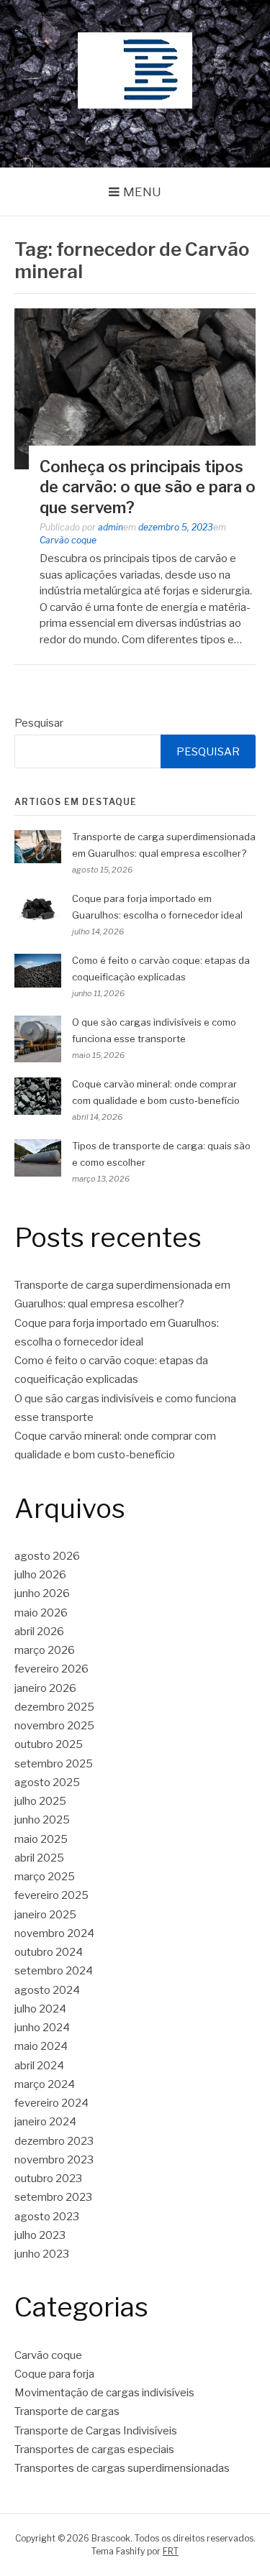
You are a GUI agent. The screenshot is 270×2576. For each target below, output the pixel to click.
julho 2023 (40, 2235)
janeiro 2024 (45, 2122)
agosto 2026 (47, 1556)
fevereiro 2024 (51, 2103)
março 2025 (45, 1877)
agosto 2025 (47, 1782)
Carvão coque (68, 540)
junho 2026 (42, 1593)
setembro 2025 (54, 1764)
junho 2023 (42, 2254)
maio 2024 (41, 2046)
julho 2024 (40, 2009)
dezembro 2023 (54, 2141)
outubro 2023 (48, 2179)
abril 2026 (39, 1632)
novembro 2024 (54, 1933)
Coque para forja (54, 2374)
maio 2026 (41, 1613)
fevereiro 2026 (51, 1669)
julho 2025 (40, 1801)
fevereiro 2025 (51, 1895)
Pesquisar (39, 723)
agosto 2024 (47, 1990)
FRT (171, 2551)
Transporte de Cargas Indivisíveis (96, 2431)
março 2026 (45, 1650)
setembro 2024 (54, 1971)
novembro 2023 (54, 2160)
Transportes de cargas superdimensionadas (122, 2468)
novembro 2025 (54, 1726)
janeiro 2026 (45, 1688)
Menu (142, 192)
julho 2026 (40, 1575)
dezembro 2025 (54, 1707)
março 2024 (45, 2084)
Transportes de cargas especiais (94, 2449)
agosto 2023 (47, 2217)
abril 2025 (39, 1858)
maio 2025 (41, 1839)
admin (111, 527)
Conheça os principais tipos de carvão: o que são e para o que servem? (148, 487)
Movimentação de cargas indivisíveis (104, 2393)
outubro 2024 (49, 1952)
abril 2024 (39, 2066)
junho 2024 (42, 2028)
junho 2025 (42, 1820)
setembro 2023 (53, 2197)
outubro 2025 (49, 1744)
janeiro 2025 (45, 1915)
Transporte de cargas (67, 2411)
